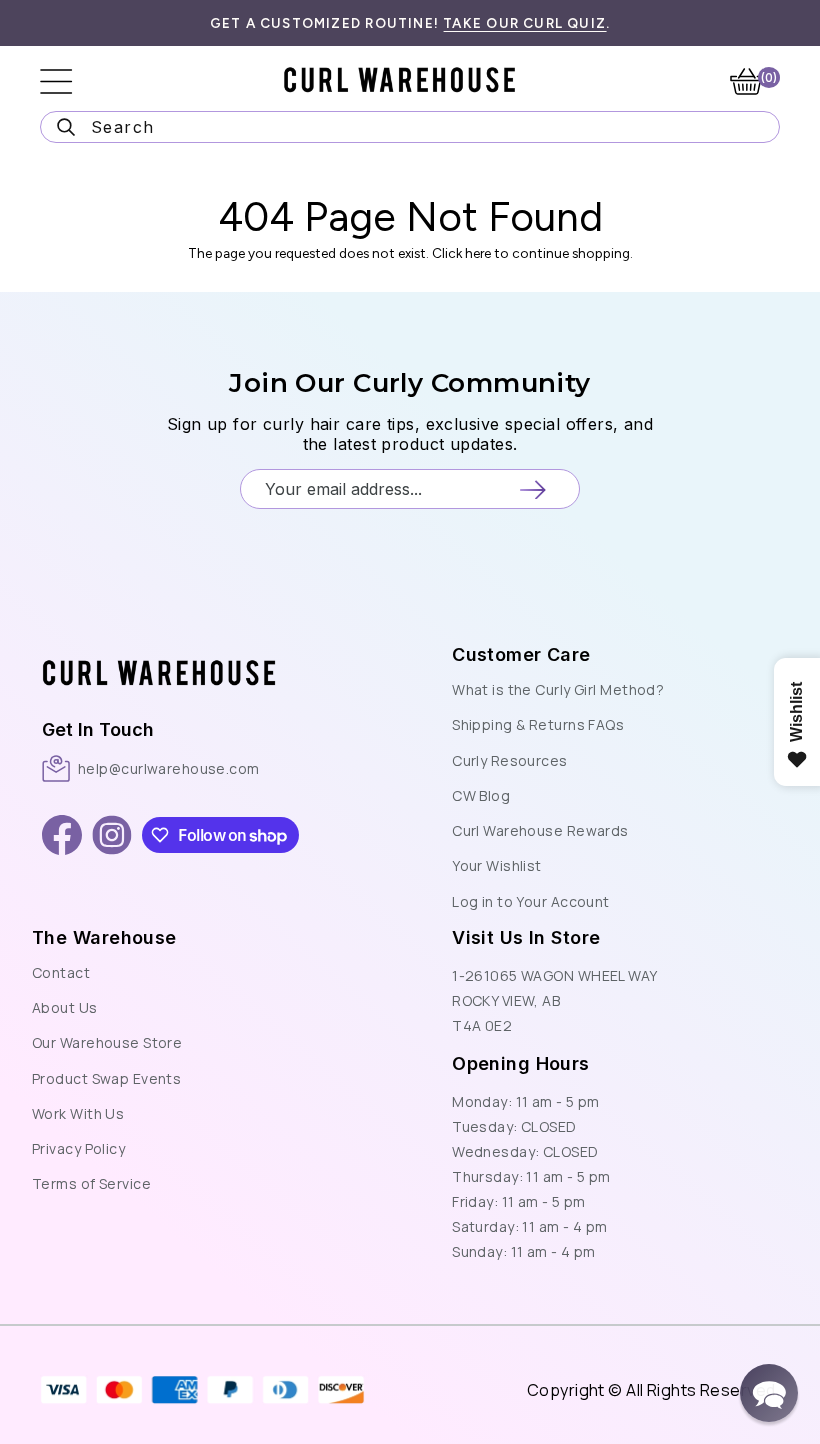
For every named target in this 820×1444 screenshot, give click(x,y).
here (478, 253)
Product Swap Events (106, 1078)
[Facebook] (62, 835)
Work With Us (78, 1113)
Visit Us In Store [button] (526, 937)
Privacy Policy (78, 1148)
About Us (65, 1007)
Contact (61, 972)
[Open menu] (70, 81)
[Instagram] (112, 835)
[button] (194, 651)
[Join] (532, 489)
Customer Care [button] (521, 654)
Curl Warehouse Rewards (540, 830)
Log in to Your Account (531, 901)
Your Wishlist (497, 865)
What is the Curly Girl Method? (558, 689)
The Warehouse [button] (104, 937)
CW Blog (481, 795)
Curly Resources (510, 760)
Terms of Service (91, 1183)
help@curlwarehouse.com (169, 768)
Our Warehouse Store (107, 1042)
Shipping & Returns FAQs (538, 724)
